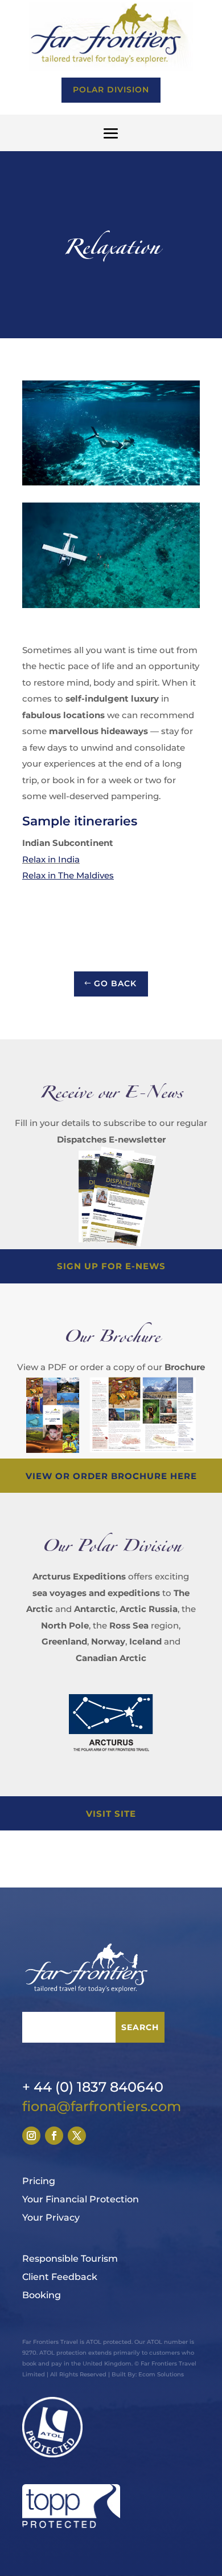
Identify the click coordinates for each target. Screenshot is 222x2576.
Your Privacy (51, 2217)
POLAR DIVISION (111, 90)
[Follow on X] (77, 2136)
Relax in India (51, 859)
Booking (42, 2295)
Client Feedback (60, 2277)
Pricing (39, 2181)
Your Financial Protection (81, 2199)
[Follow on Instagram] (31, 2136)
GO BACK (115, 983)
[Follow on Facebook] (54, 2136)
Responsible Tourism (70, 2259)
